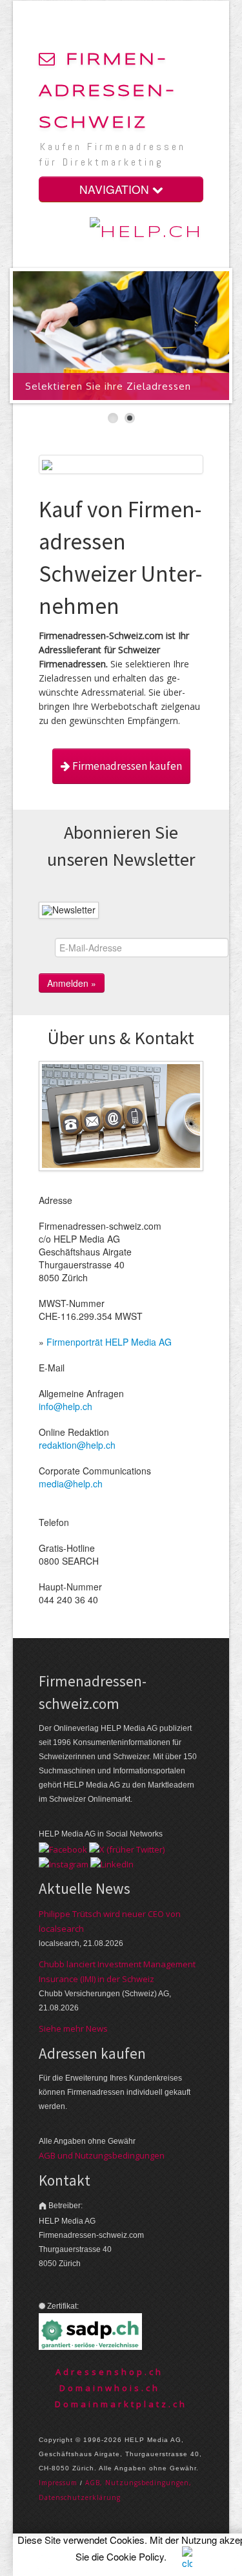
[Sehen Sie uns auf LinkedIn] (112, 1864)
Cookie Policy (135, 2556)
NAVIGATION (116, 189)
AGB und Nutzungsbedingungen (102, 2155)
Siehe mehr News (73, 2028)
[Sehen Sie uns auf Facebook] (63, 1848)
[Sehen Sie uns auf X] (127, 1848)
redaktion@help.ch (77, 1445)
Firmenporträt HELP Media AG (109, 1342)
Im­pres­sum (58, 2483)
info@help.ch (66, 1406)
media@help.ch (71, 1484)
